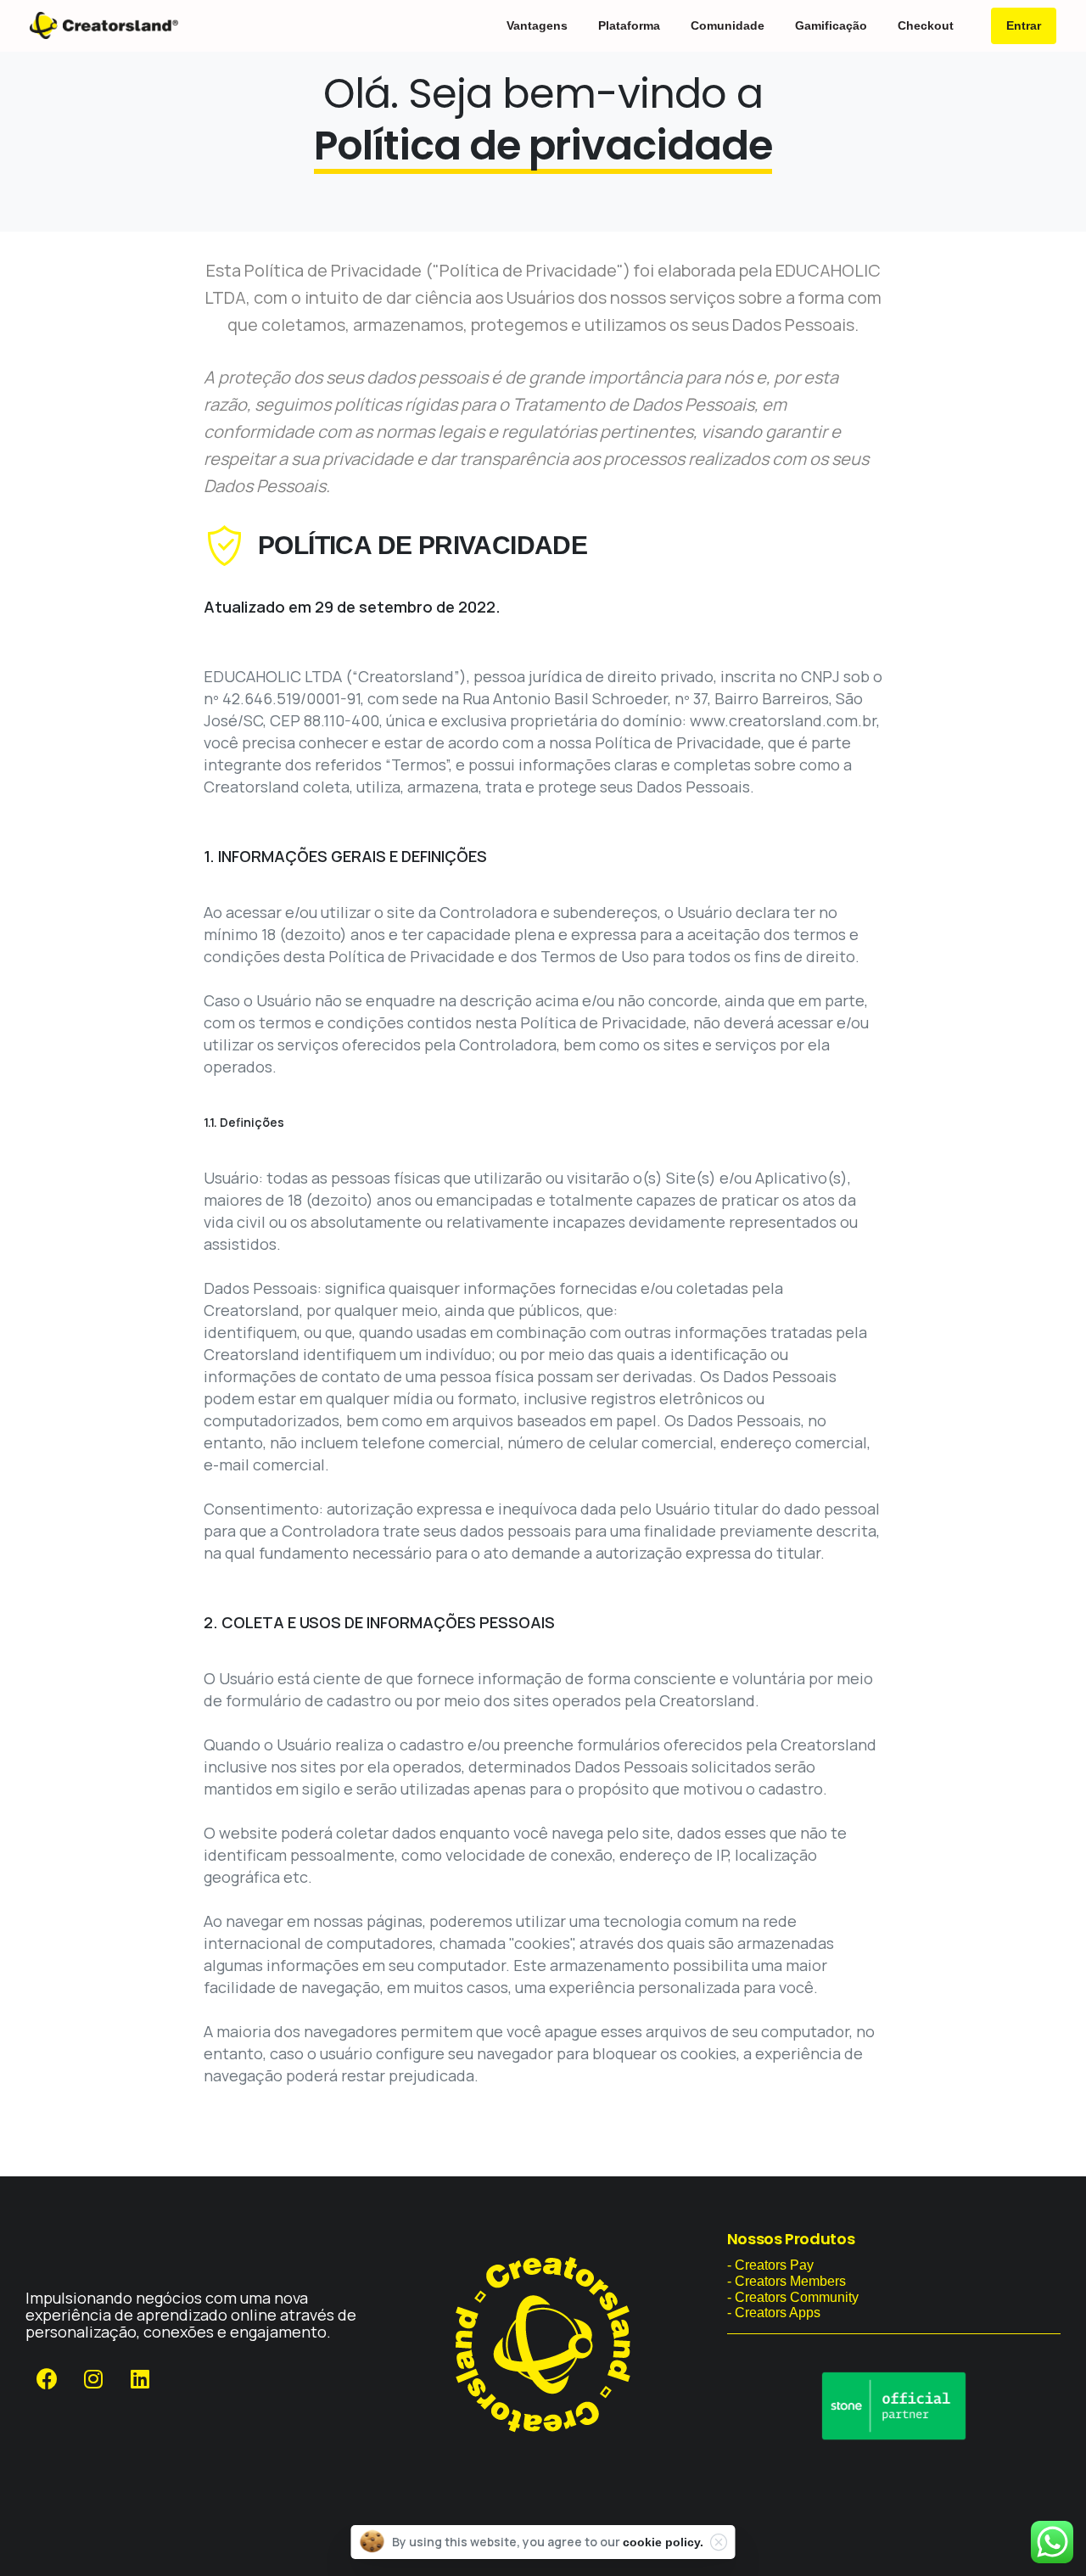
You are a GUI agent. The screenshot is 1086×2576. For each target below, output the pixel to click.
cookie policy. (663, 2542)
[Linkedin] (140, 2379)
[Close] (719, 2542)
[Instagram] (93, 2379)
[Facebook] (47, 2379)
